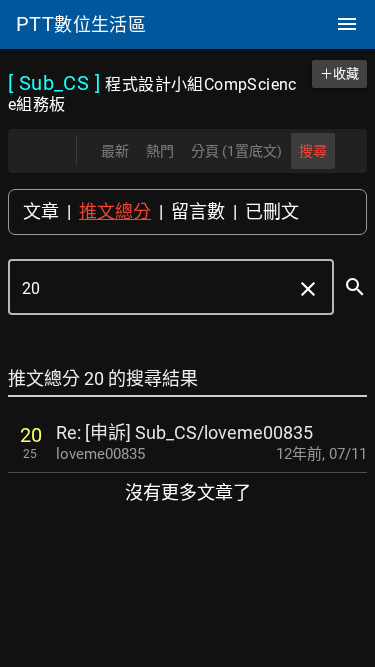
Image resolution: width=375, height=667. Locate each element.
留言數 (198, 211)
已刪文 (272, 211)
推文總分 (115, 211)
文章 (41, 211)
